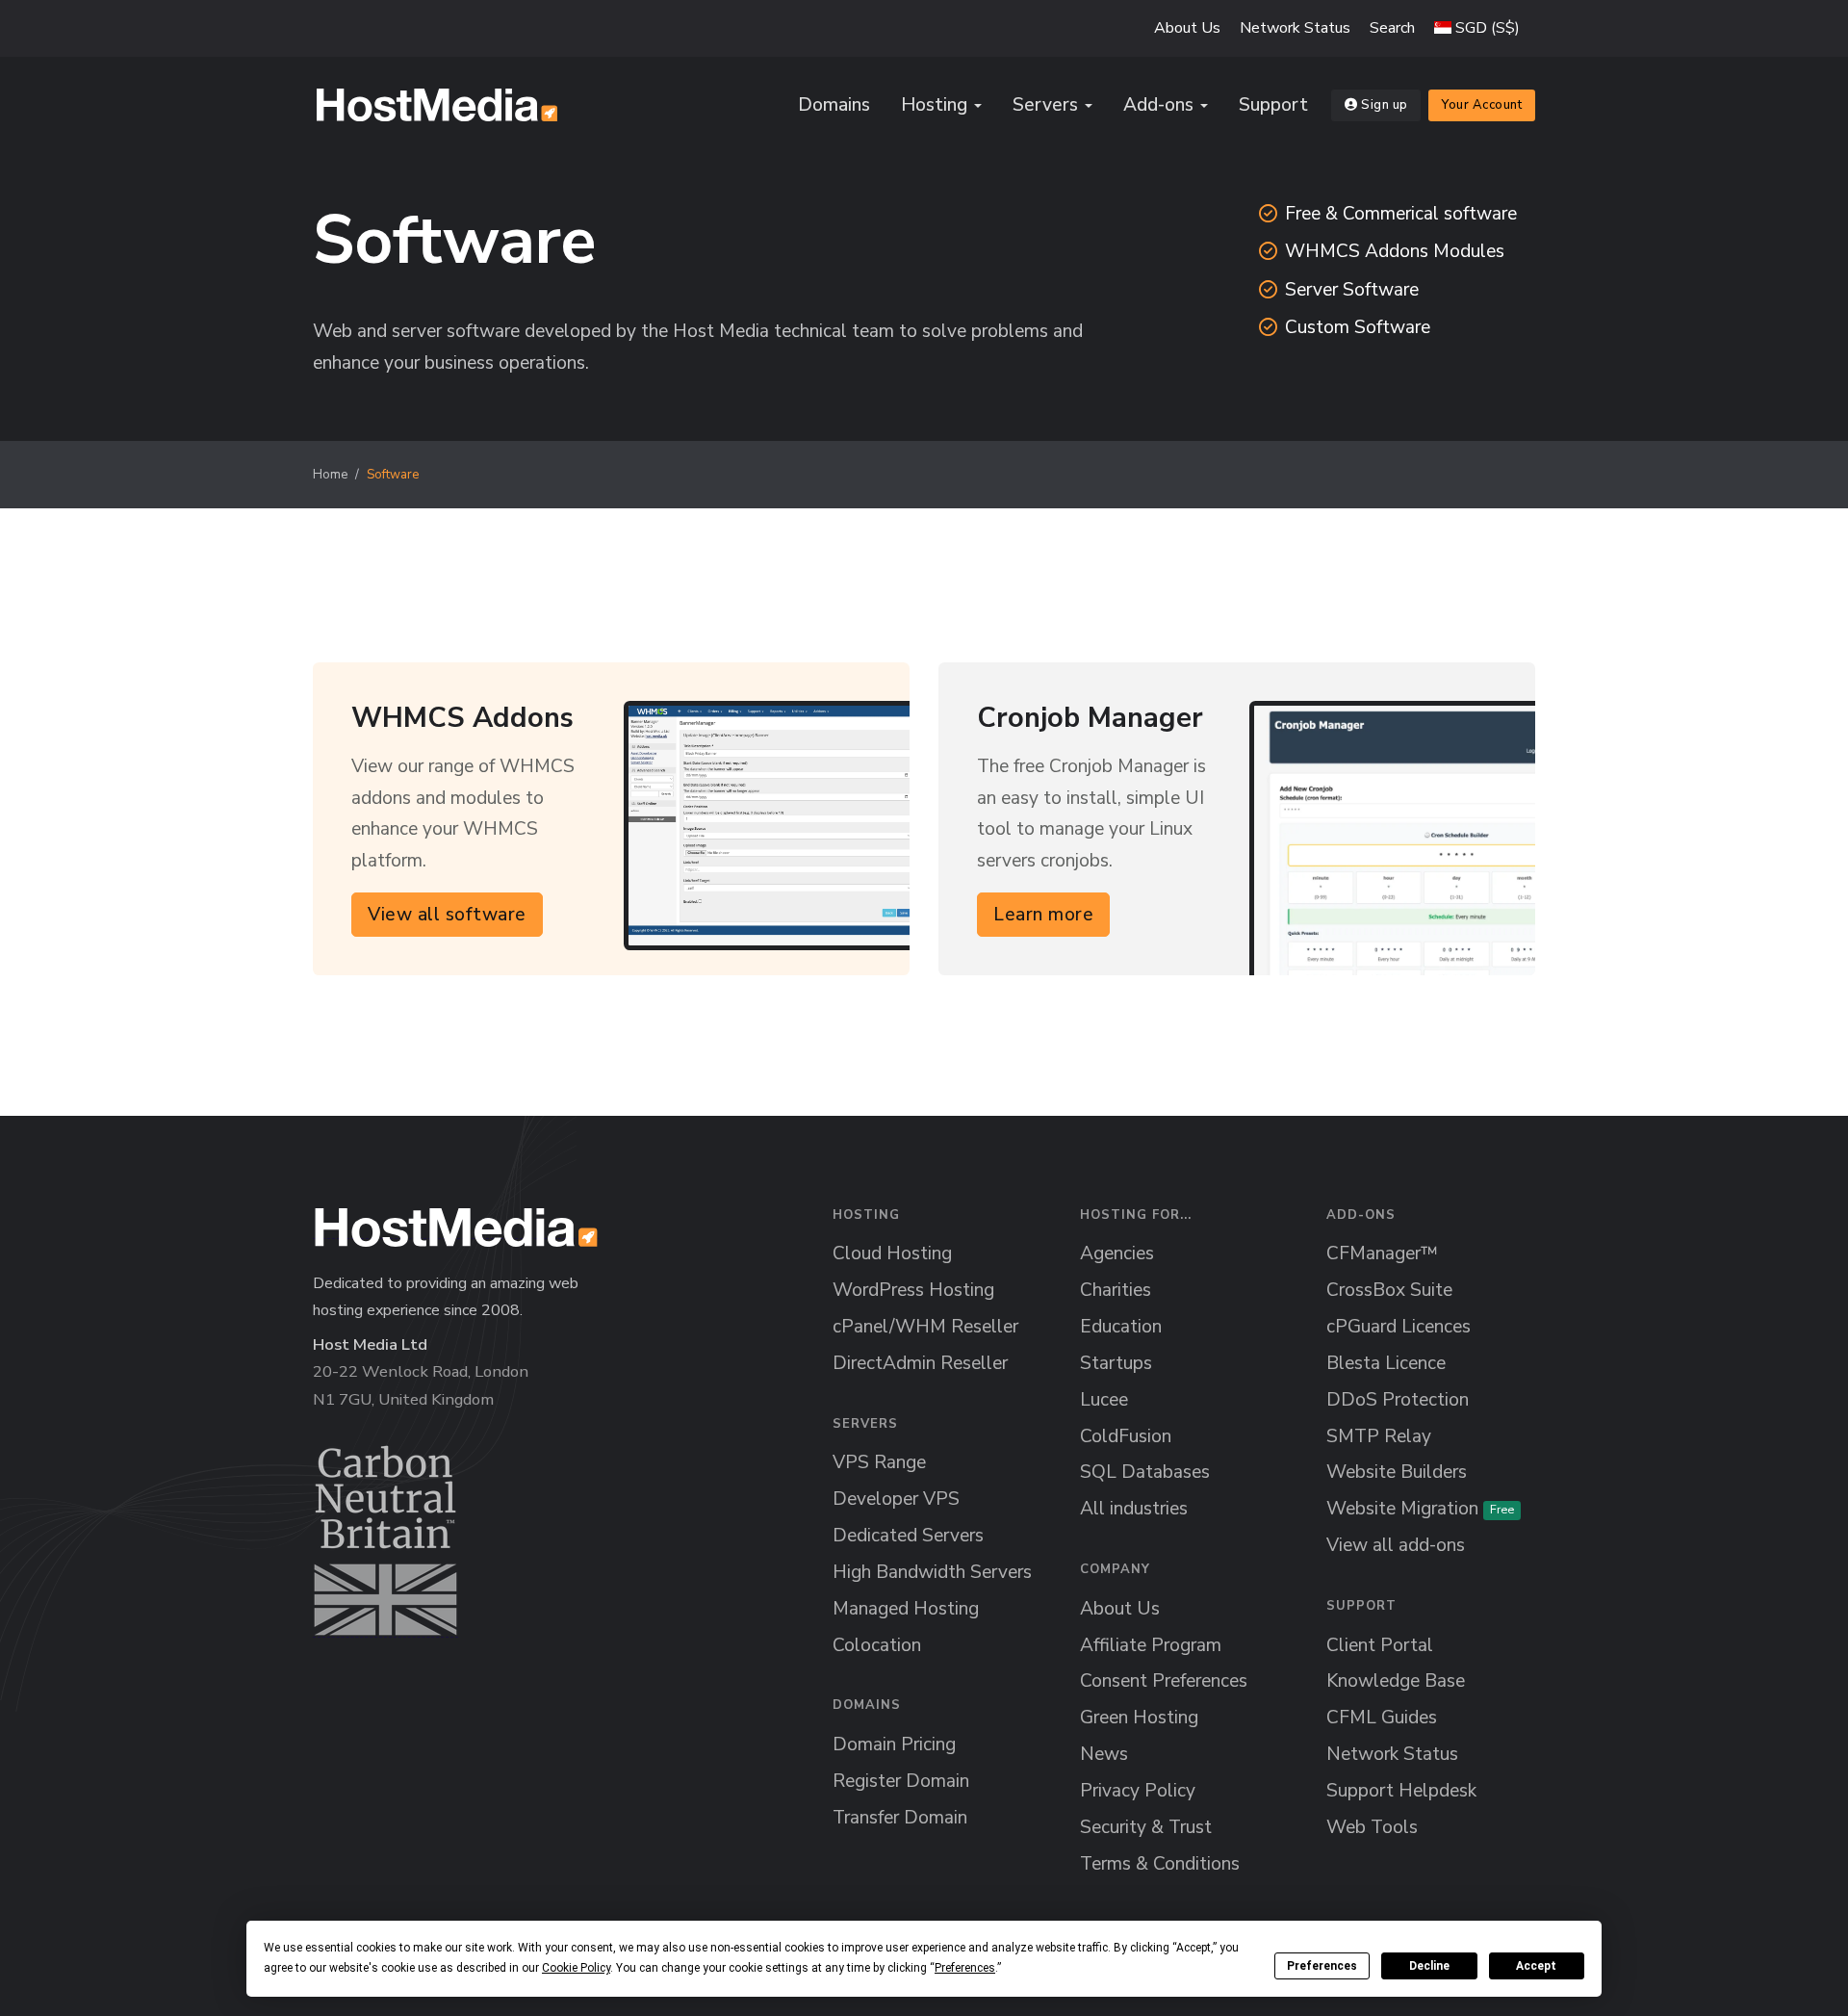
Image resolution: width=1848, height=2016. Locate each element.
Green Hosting (1139, 1718)
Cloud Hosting (892, 1254)
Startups (1116, 1363)
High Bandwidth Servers (932, 1572)
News (1104, 1754)
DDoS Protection (1398, 1400)
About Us (1187, 28)
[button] (1477, 28)
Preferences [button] (965, 1968)
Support (1273, 105)
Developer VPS (896, 1499)
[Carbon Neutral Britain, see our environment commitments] (385, 1541)
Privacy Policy (1138, 1791)
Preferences (1322, 1966)
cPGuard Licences (1399, 1327)
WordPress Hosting (913, 1290)
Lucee (1104, 1400)
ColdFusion (1126, 1436)
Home (330, 475)
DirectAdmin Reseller (920, 1363)
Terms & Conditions (1160, 1864)
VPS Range (879, 1462)
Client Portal (1380, 1645)
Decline (1429, 1966)
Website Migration (1420, 1509)
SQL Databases (1145, 1472)
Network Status (1295, 28)
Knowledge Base (1396, 1681)
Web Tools (1372, 1827)
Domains (834, 105)
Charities (1116, 1290)
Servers (1045, 105)
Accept (1536, 1966)
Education (1121, 1327)
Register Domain (901, 1781)
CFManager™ (1382, 1254)
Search (1392, 28)
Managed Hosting (906, 1609)
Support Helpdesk (1401, 1791)
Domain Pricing (894, 1745)
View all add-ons (1396, 1545)
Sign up (1385, 105)
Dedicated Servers (908, 1536)
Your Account (1482, 105)
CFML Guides (1382, 1718)
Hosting (934, 105)
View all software (447, 914)
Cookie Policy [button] (576, 1968)
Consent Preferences (1164, 1681)
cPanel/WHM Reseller (925, 1327)
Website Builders (1397, 1472)
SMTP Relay (1379, 1436)
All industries (1134, 1509)
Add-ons (1158, 105)
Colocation (877, 1645)
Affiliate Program (1151, 1645)
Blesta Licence (1386, 1363)
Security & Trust (1146, 1827)
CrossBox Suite (1389, 1290)
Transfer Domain (900, 1818)
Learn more (1043, 914)
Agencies (1117, 1254)
